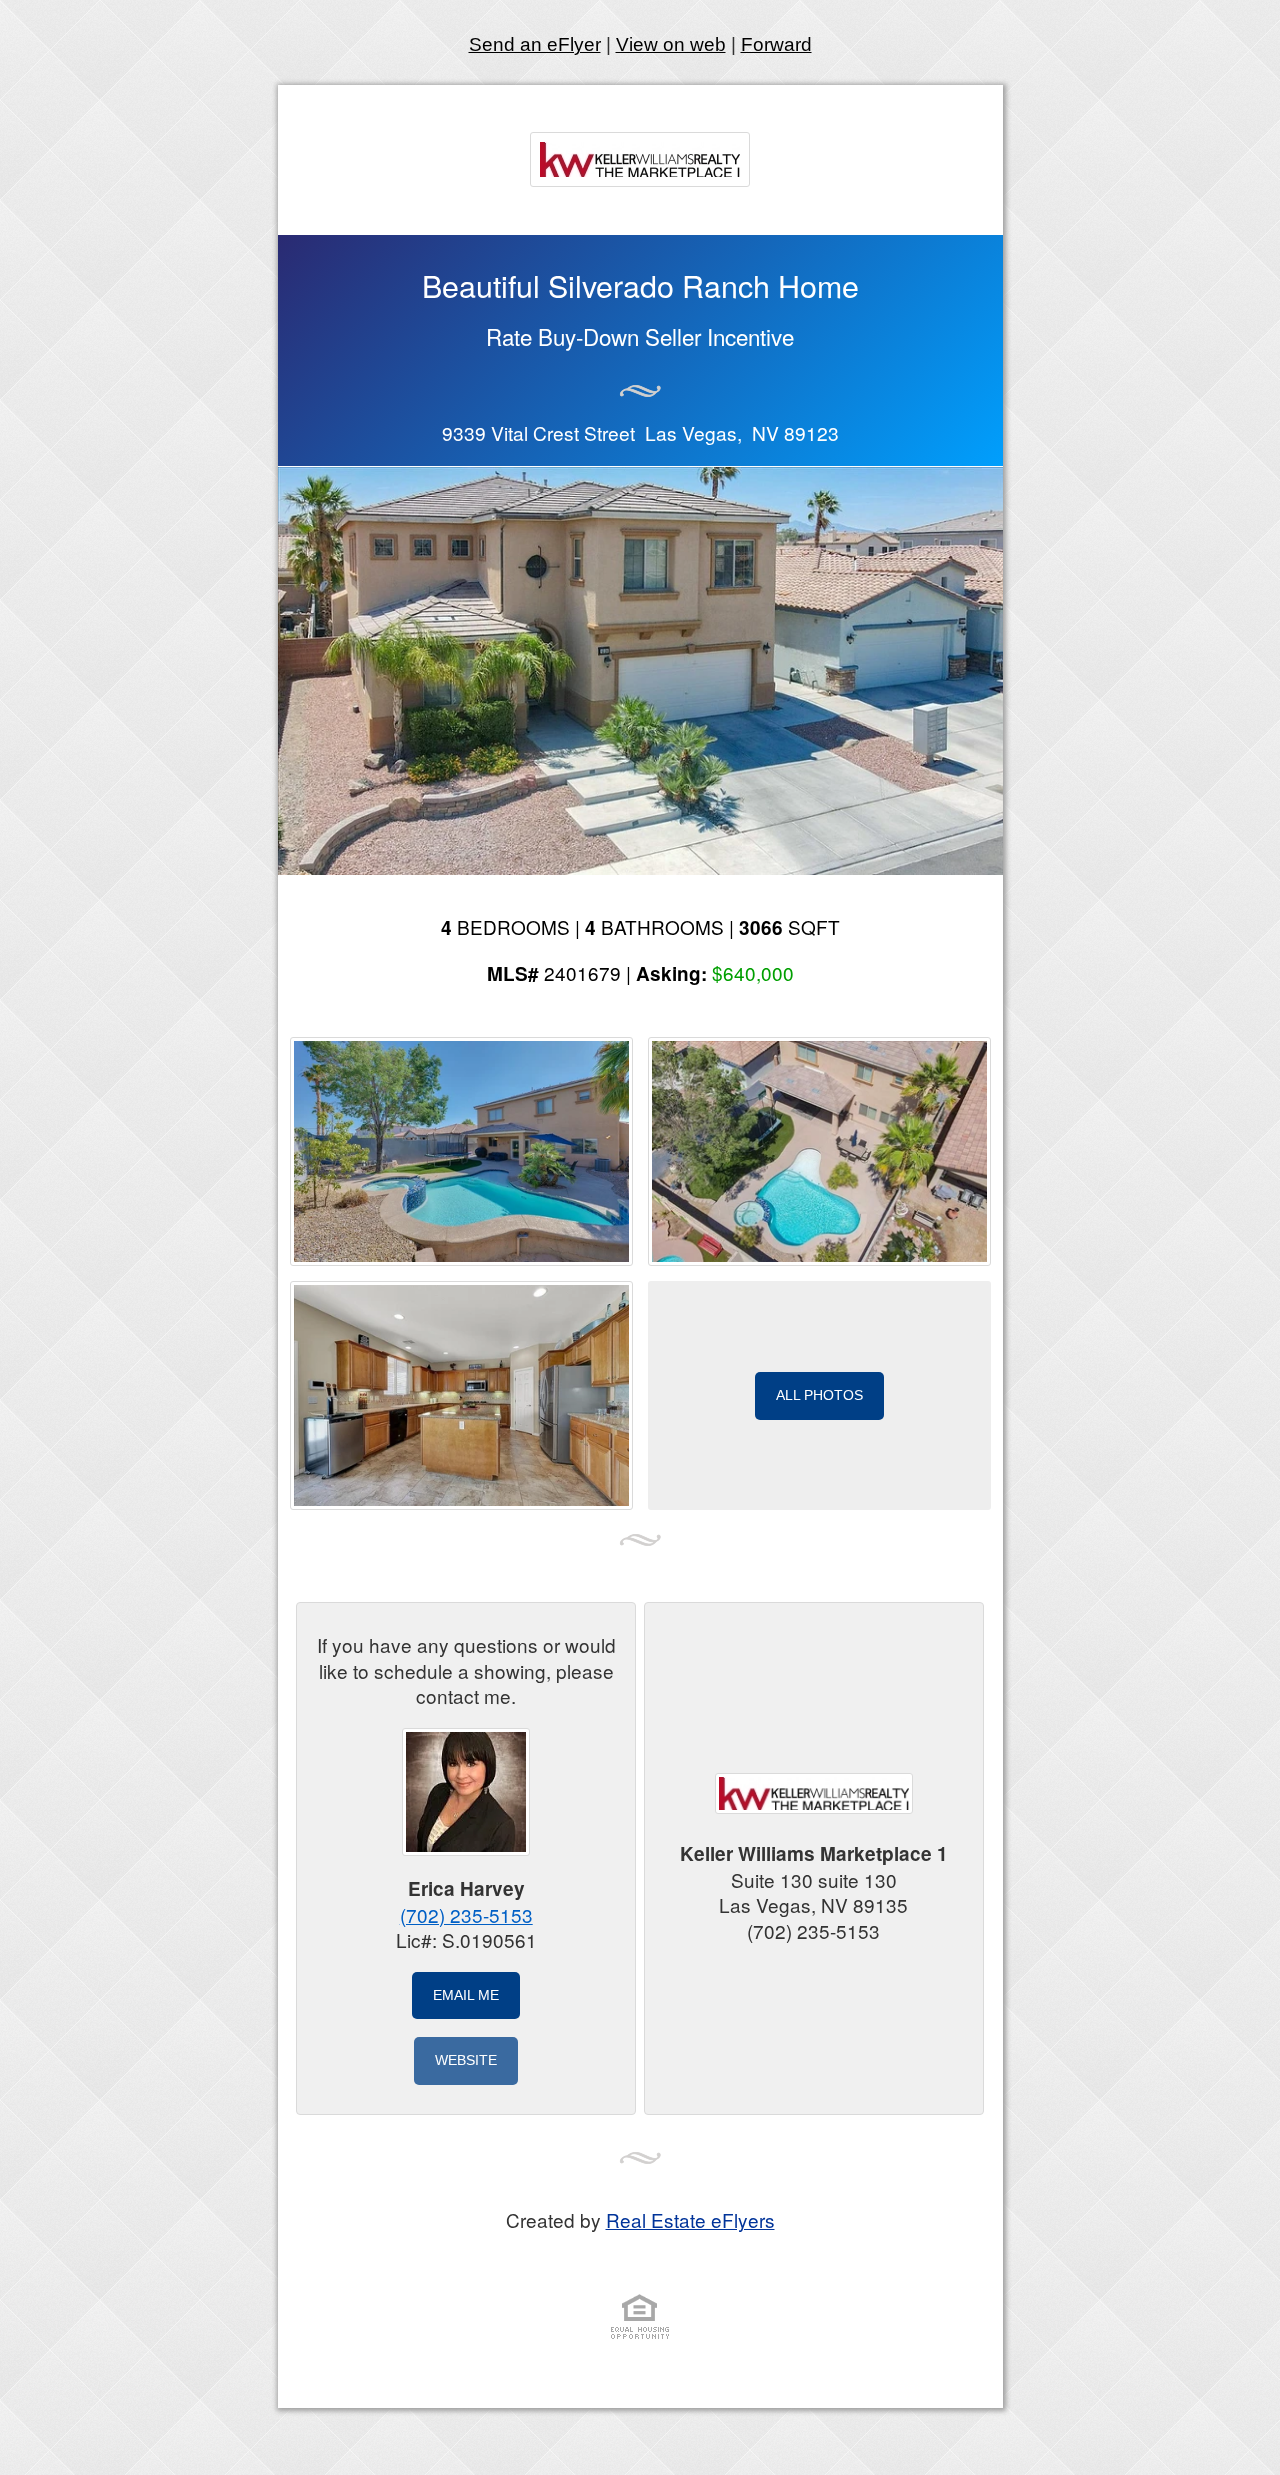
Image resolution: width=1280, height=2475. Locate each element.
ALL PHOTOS (819, 1395)
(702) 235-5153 (466, 1914)
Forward (776, 44)
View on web (671, 44)
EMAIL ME (466, 1995)
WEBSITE (466, 2060)
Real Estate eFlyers (690, 2219)
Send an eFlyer (535, 44)
